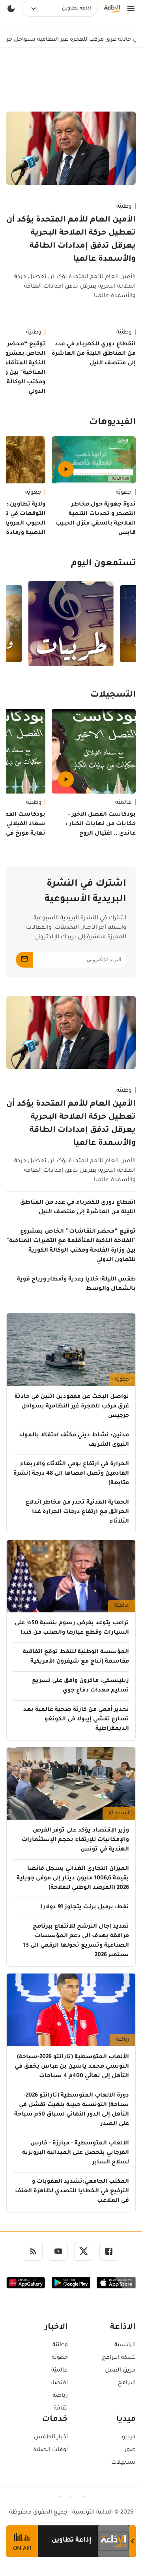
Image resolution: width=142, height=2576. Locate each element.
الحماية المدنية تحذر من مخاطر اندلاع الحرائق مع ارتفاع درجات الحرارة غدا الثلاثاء (77, 1512)
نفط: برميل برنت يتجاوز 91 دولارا (85, 1907)
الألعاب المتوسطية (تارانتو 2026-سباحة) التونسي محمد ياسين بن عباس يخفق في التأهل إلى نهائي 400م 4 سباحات (72, 2067)
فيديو (129, 2438)
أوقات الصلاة (50, 2450)
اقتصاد (59, 2383)
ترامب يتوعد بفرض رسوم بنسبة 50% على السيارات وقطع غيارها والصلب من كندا (72, 1628)
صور (130, 2450)
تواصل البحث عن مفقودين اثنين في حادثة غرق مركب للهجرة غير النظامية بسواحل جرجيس (72, 1407)
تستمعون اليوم (103, 564)
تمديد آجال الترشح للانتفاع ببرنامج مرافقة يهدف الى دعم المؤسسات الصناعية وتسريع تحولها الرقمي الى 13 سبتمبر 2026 (76, 1941)
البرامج (127, 2383)
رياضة (122, 2040)
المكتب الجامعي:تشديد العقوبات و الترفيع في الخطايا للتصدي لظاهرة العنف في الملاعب (72, 2191)
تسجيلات (123, 2463)
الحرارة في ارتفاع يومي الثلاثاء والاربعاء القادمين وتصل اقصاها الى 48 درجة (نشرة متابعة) (71, 1474)
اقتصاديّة (119, 1813)
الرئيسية (125, 2345)
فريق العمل (120, 2371)
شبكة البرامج (119, 2358)
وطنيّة (124, 207)
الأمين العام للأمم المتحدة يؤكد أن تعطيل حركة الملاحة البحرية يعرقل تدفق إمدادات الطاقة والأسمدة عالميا (71, 240)
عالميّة (123, 803)
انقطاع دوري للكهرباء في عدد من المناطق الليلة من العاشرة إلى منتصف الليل (94, 354)
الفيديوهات (112, 423)
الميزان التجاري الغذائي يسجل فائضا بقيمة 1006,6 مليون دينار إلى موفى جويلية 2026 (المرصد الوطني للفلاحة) (73, 1879)
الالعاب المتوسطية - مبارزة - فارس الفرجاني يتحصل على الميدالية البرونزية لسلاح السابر (76, 2153)
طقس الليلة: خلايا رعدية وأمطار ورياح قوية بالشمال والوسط (76, 1284)
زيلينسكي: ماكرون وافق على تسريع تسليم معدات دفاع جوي (80, 1686)
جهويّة (124, 493)
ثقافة (61, 2409)
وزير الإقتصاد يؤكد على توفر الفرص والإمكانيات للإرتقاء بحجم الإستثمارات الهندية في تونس (75, 1840)
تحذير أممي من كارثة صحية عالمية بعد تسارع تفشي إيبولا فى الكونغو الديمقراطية (76, 1720)
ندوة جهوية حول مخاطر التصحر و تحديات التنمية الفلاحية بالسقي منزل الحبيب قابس (96, 519)
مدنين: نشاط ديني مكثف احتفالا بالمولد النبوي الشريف (74, 1440)
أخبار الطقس (51, 2438)
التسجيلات (113, 695)
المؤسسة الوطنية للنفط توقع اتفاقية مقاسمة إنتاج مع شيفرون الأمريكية (76, 1657)
